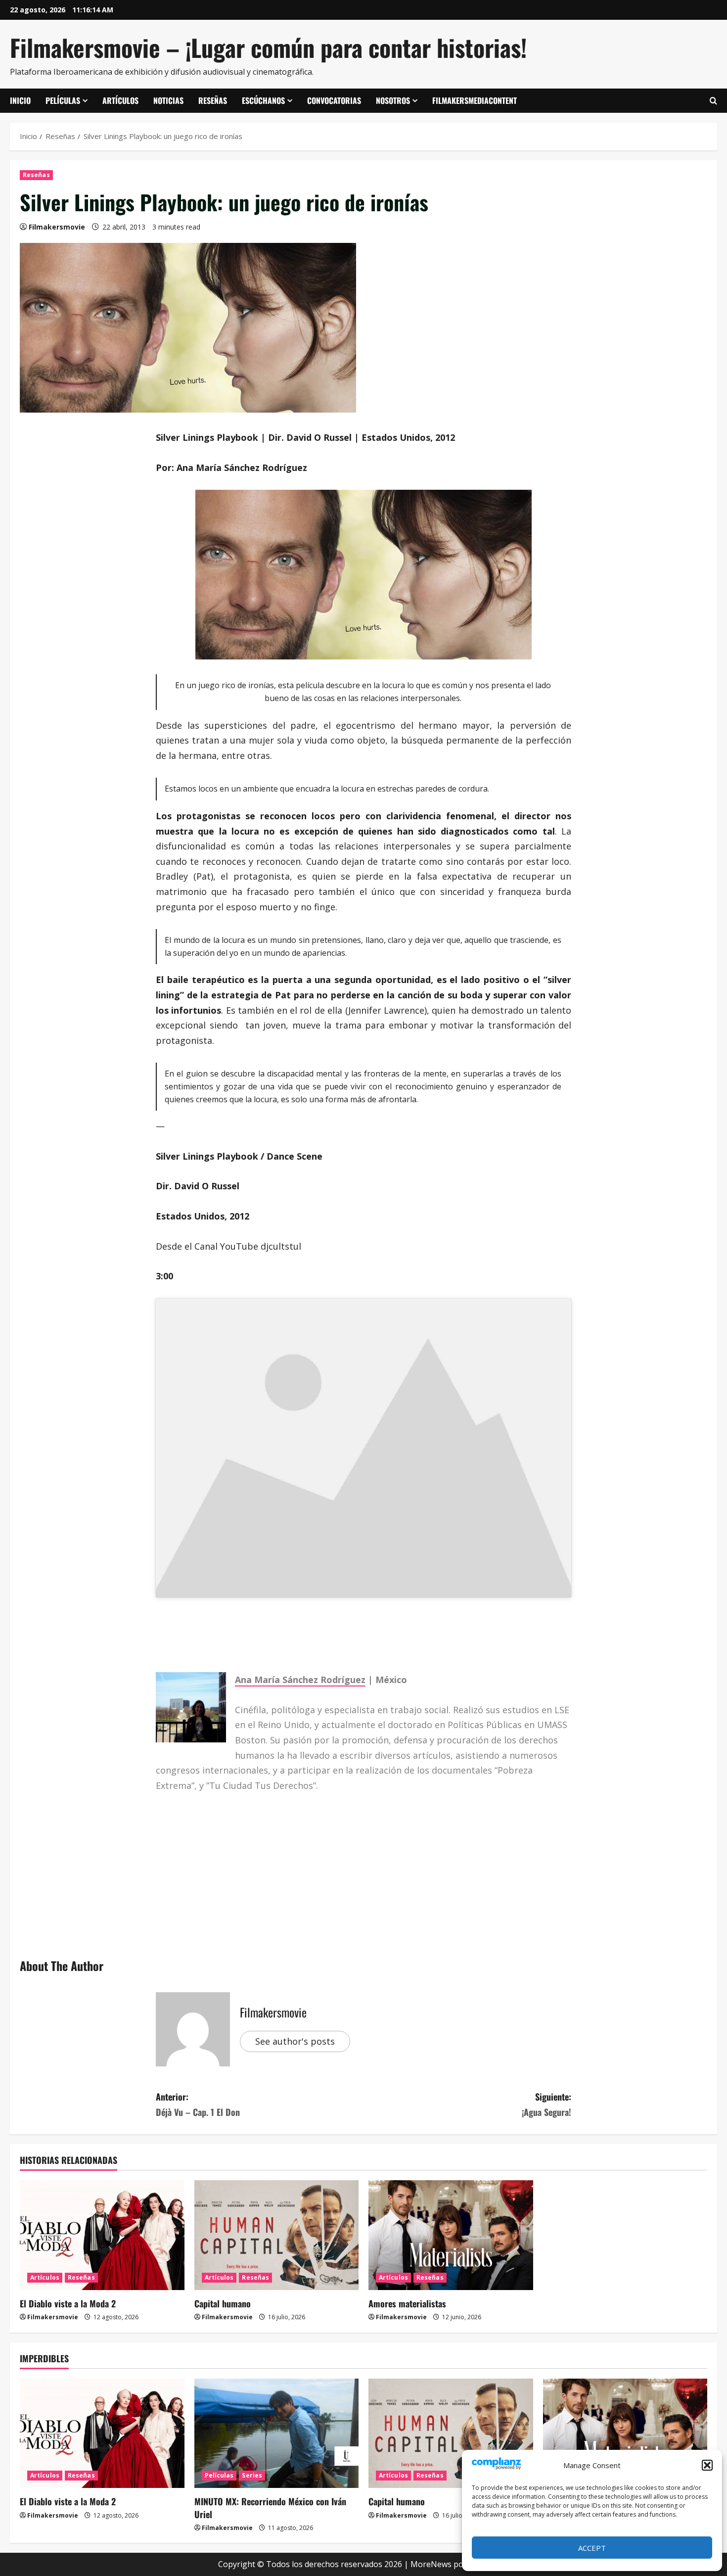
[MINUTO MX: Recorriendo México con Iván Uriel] (277, 2434)
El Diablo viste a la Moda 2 (68, 2303)
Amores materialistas (407, 2303)
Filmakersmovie (57, 227)
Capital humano (223, 2303)
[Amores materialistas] (451, 2235)
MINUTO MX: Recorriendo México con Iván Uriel (270, 2507)
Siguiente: (546, 2104)
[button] (707, 2465)
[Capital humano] (277, 2235)
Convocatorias (334, 100)
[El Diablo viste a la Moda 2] (102, 2235)
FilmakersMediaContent (475, 100)
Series (252, 2475)
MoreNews (431, 2564)
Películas (63, 100)
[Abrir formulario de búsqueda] (713, 101)
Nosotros (393, 100)
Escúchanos (263, 100)
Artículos (120, 100)
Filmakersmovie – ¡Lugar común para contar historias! (268, 47)
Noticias (168, 100)
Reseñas (213, 100)
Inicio (20, 100)
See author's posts (295, 2041)
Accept (592, 2548)
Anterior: (198, 2104)
